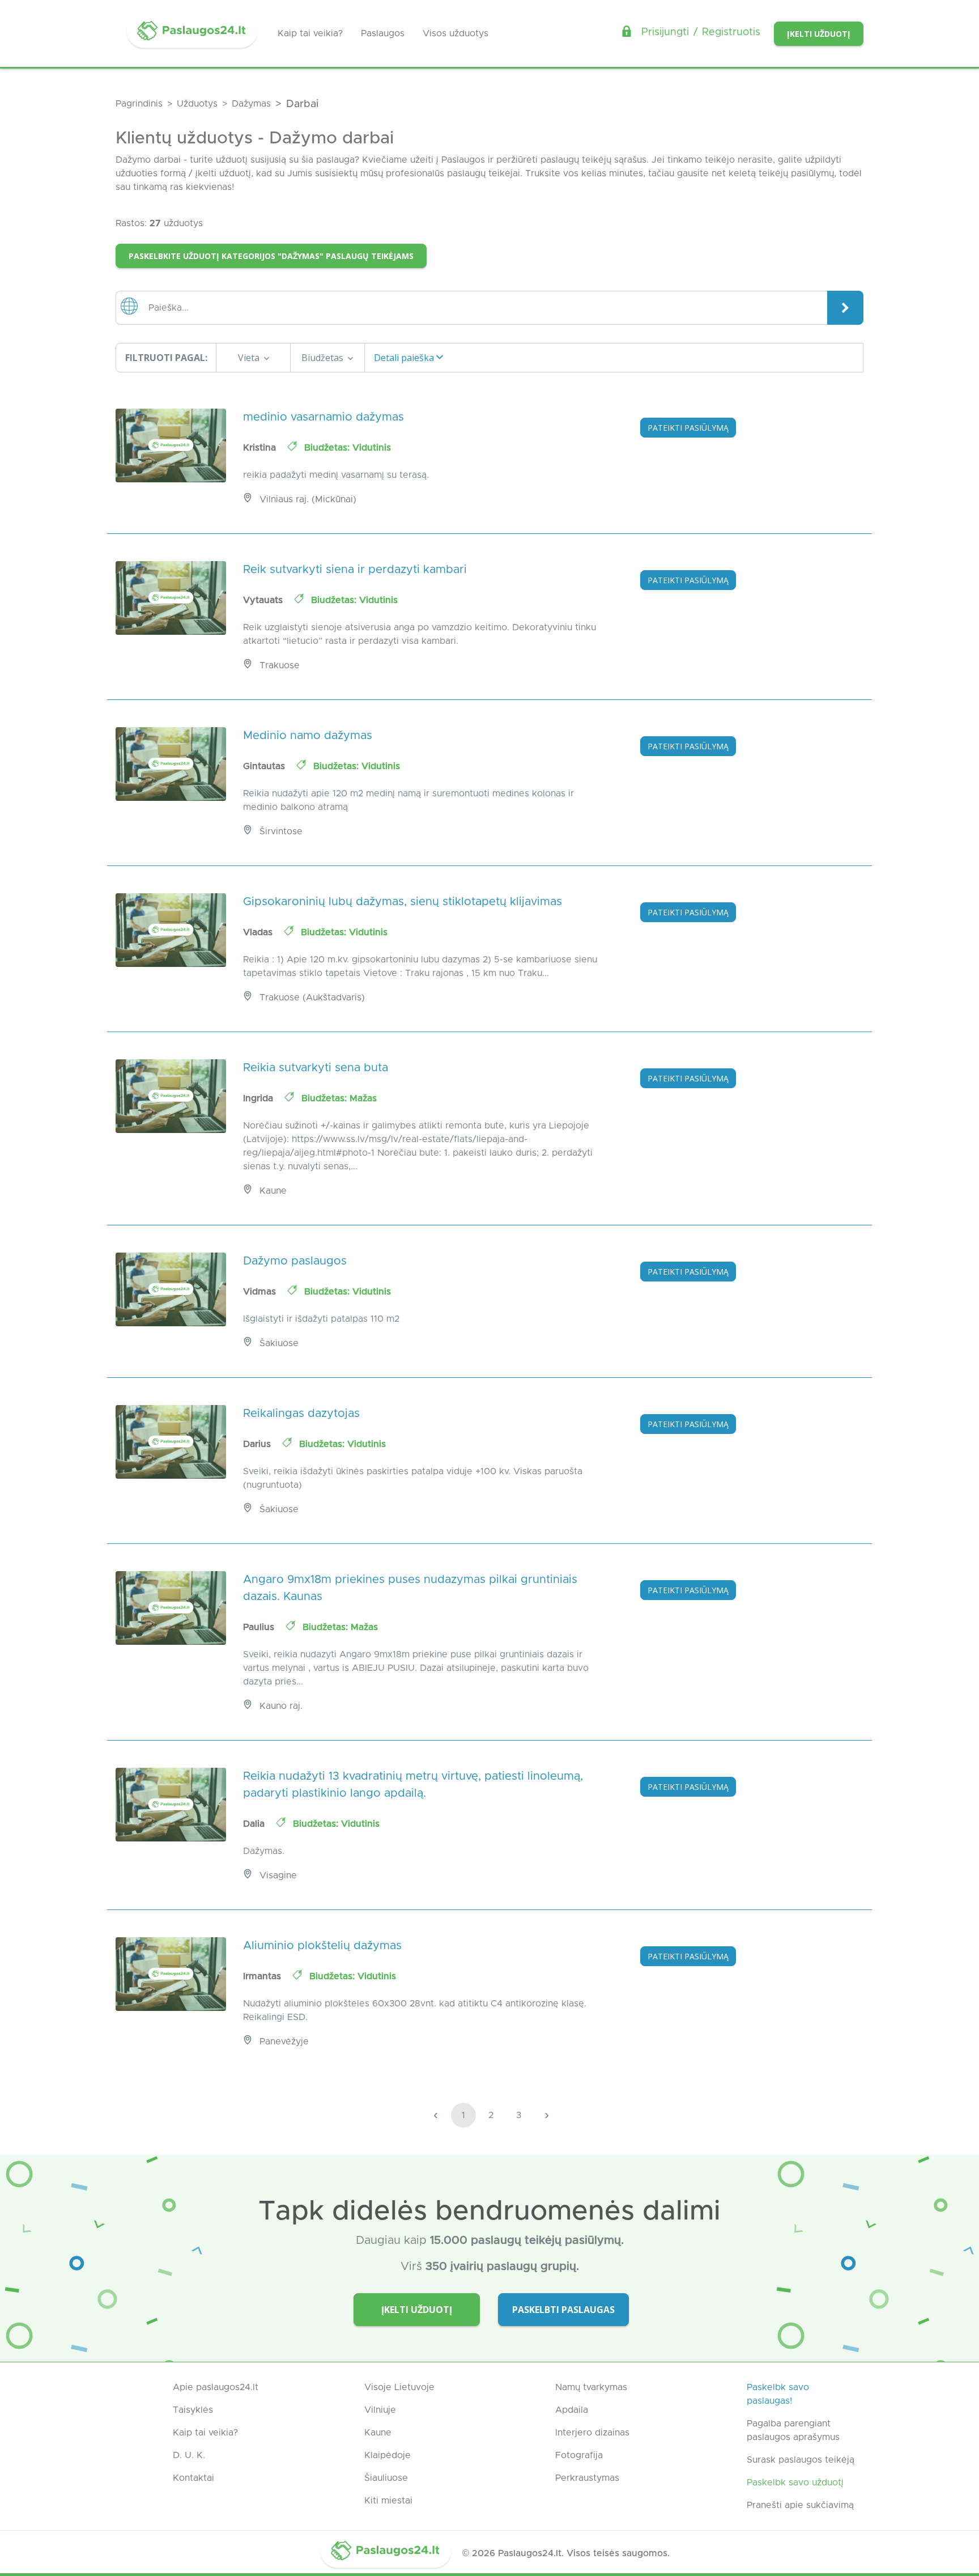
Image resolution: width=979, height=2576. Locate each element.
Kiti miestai (388, 2501)
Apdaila (572, 2410)
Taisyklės (193, 2410)
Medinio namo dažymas (308, 736)
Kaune (378, 2433)
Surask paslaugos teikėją (801, 2460)
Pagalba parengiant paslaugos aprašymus (793, 2430)
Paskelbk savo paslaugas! (778, 2394)
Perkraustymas (587, 2478)
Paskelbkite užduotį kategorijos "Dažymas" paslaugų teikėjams (271, 256)
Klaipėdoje (388, 2455)
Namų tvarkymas (591, 2387)
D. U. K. (189, 2455)
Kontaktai (193, 2478)
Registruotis (731, 32)
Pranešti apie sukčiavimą (800, 2505)
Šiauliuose (386, 2478)
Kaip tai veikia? (310, 33)
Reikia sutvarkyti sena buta (316, 1068)
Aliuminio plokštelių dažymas (322, 1946)
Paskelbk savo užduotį (795, 2482)
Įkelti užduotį (819, 34)
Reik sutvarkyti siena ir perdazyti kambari (355, 570)
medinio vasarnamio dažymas (324, 417)
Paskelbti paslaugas (563, 2310)
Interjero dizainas (592, 2433)
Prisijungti (665, 32)
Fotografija (579, 2455)
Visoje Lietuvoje (399, 2387)
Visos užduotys (456, 33)
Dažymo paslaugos (295, 1261)
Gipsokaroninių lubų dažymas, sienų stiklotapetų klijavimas (403, 902)
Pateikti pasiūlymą (688, 428)
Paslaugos (383, 33)
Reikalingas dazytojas (301, 1414)
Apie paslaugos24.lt (216, 2387)
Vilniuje (380, 2410)
